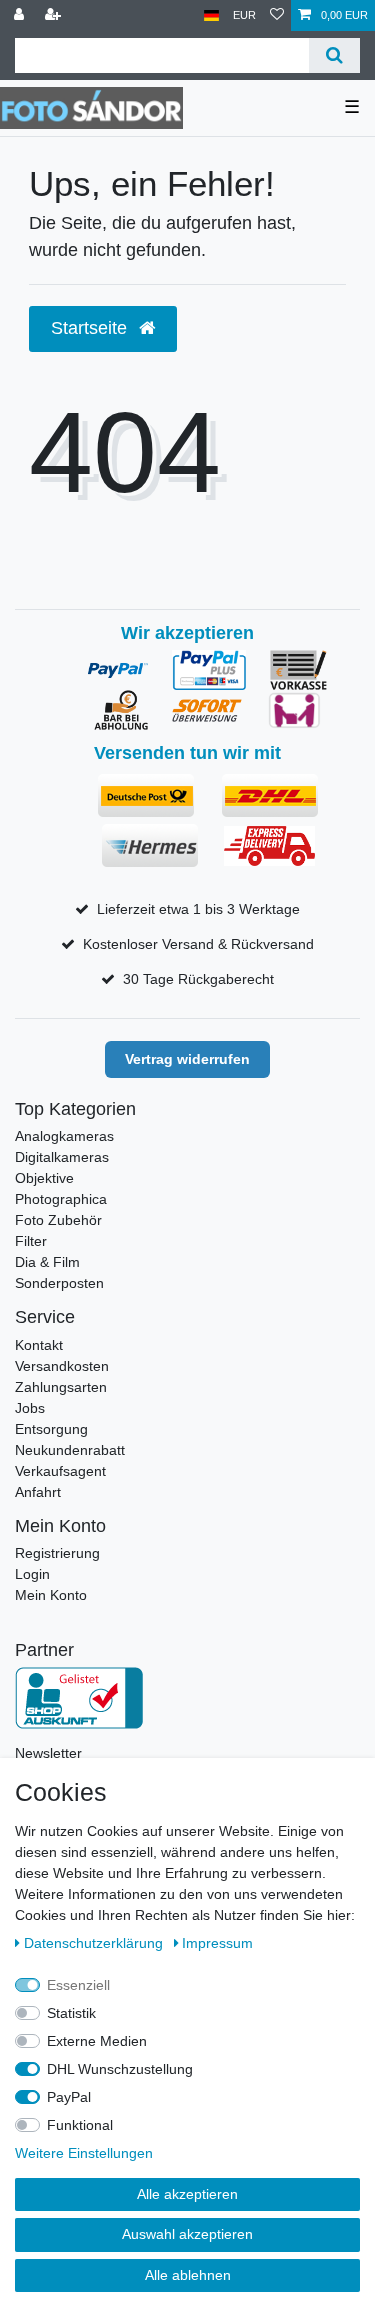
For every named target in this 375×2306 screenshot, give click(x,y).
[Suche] (334, 55)
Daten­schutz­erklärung (95, 1943)
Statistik (71, 2013)
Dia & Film (47, 1262)
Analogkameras (64, 1136)
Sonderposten (59, 1283)
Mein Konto (51, 1595)
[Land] (211, 15)
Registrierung (57, 1553)
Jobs (30, 1408)
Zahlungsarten (61, 1387)
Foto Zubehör (58, 1220)
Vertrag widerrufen (187, 1059)
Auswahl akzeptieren (187, 2234)
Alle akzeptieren (187, 2194)
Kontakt (39, 1345)
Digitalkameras (62, 1157)
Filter (31, 1241)
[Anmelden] (21, 15)
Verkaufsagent (60, 1471)
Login (32, 1574)
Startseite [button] (91, 328)
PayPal (69, 2097)
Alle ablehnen (188, 2275)
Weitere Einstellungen (84, 2153)
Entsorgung (51, 1429)
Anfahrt (38, 1492)
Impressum (217, 1943)
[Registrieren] (55, 15)
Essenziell (78, 1985)
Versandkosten (62, 1366)
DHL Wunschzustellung (120, 2069)
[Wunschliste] (277, 15)
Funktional (80, 2125)
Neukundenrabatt (70, 1450)
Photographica (61, 1199)
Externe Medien (97, 2041)
